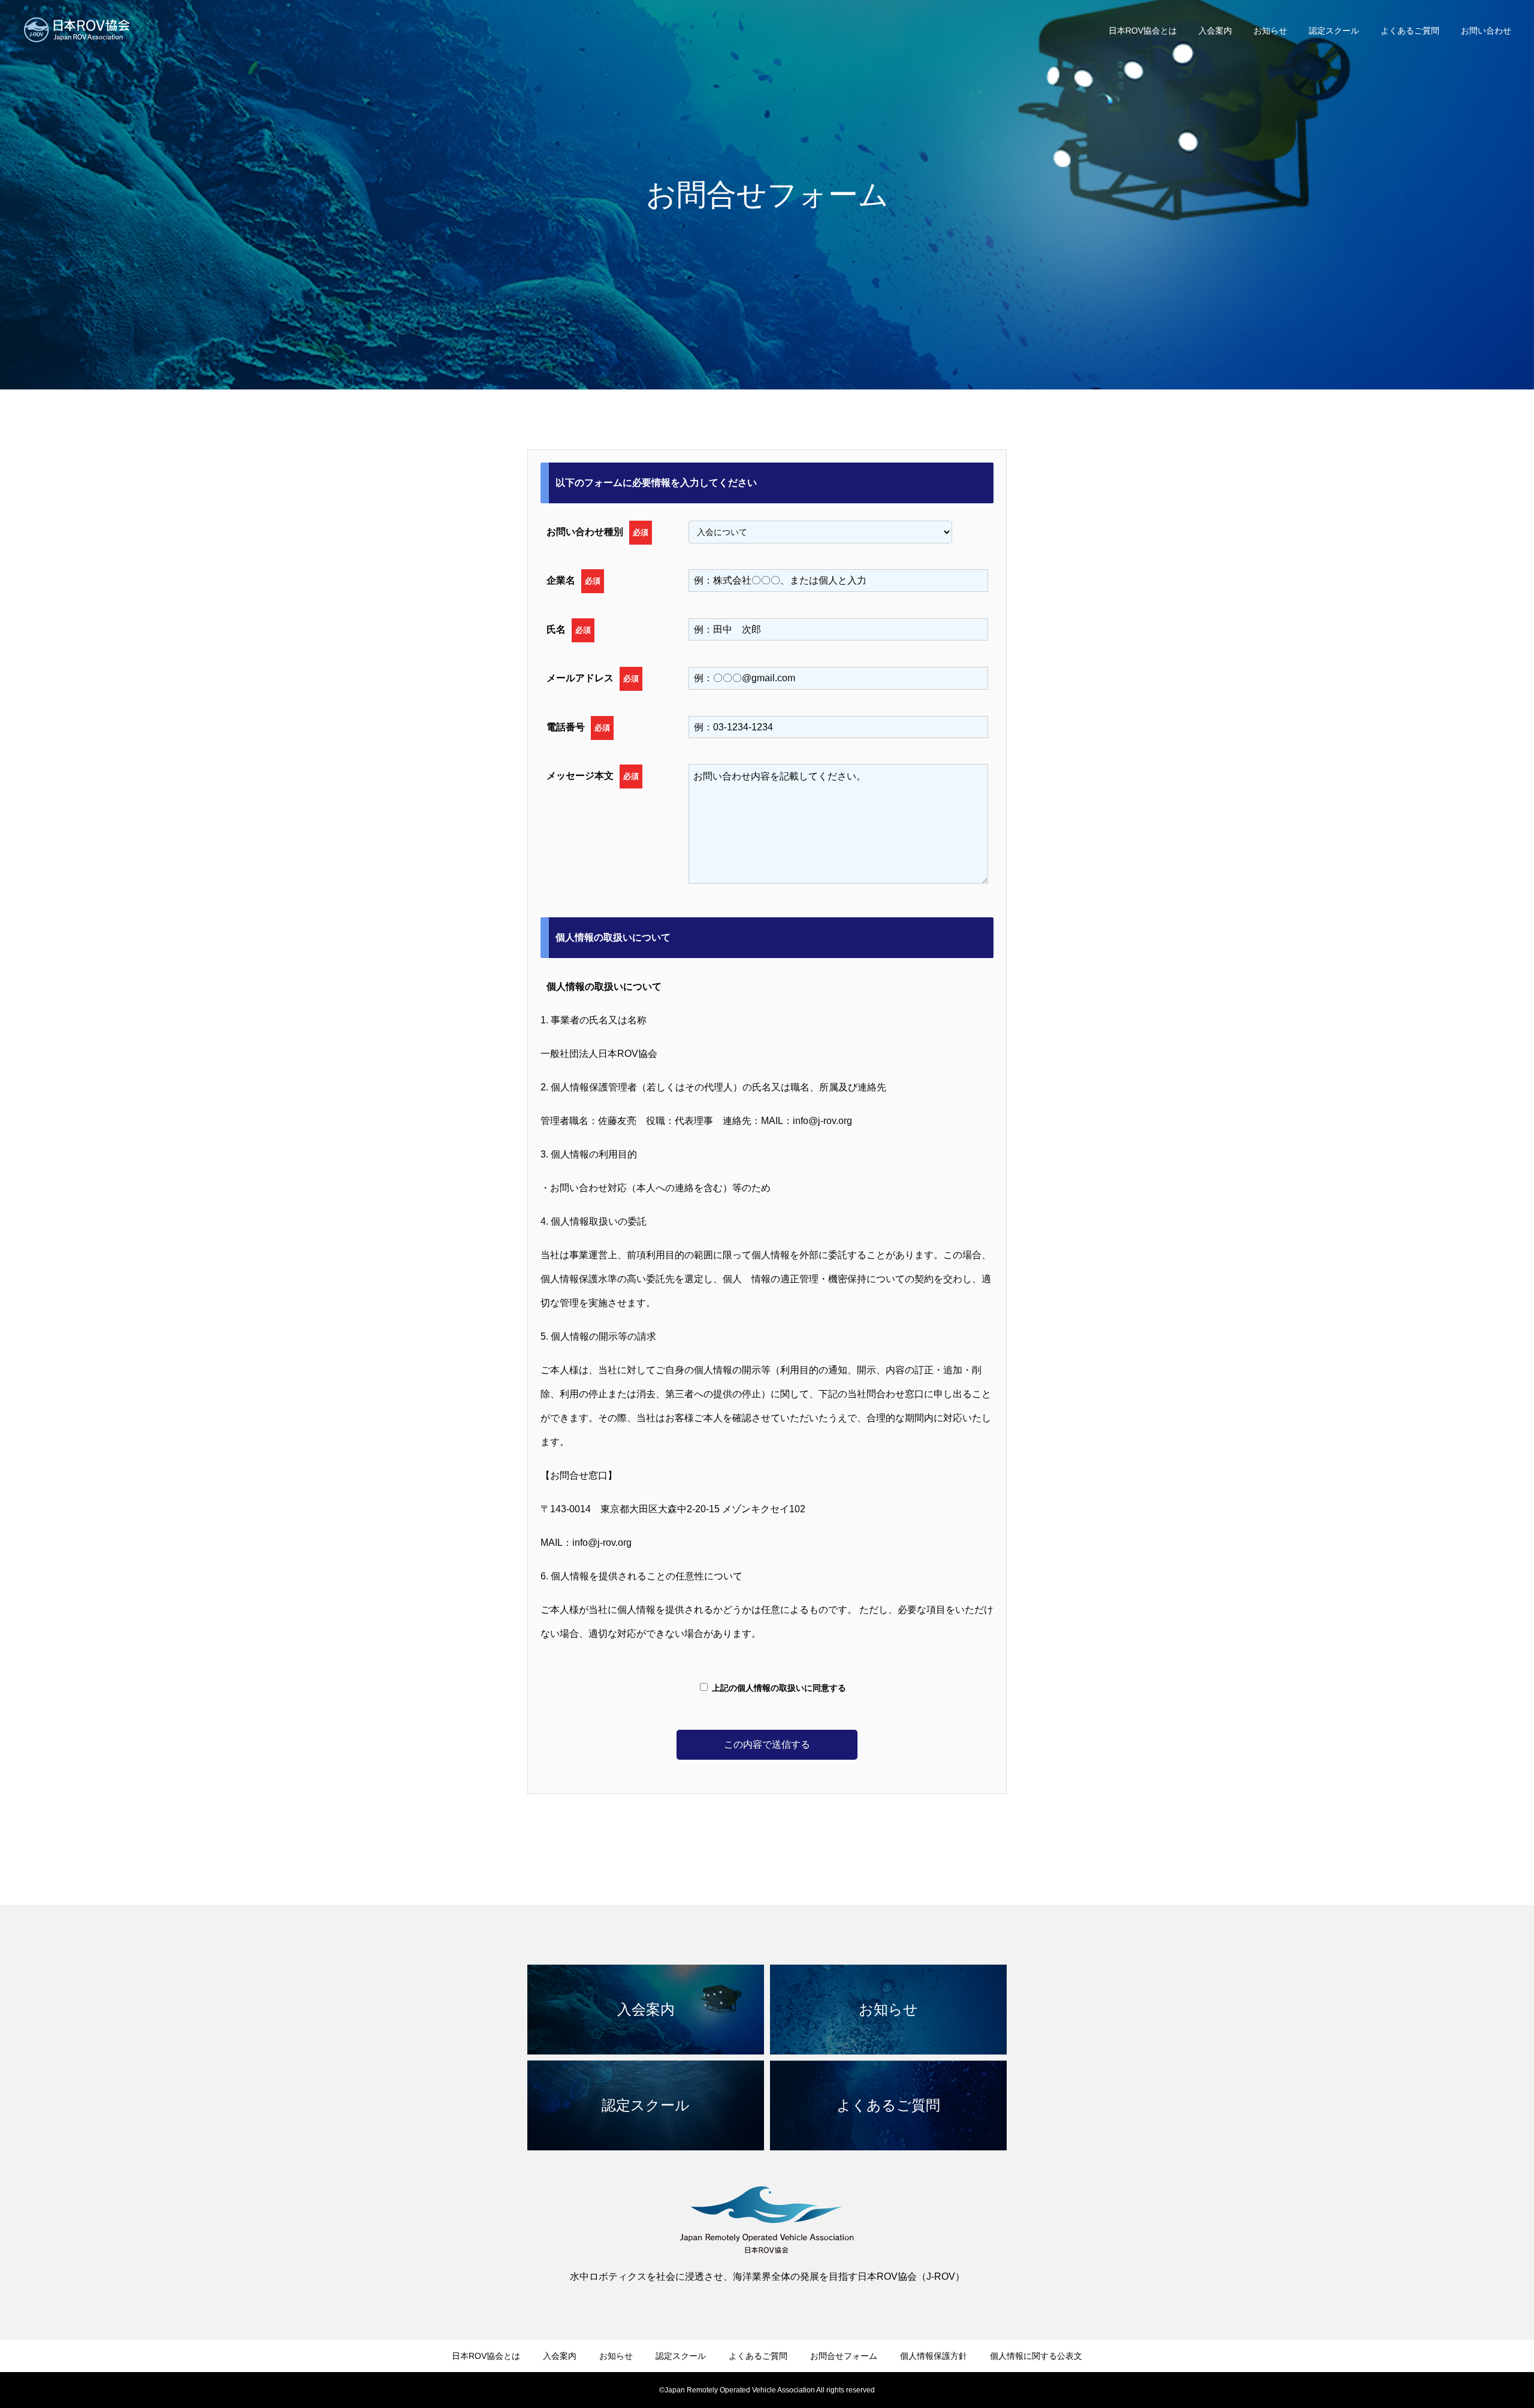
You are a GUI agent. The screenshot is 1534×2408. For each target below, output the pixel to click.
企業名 (573, 580)
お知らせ (1270, 31)
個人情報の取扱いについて (604, 987)
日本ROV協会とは (1143, 31)
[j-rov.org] (77, 30)
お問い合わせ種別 (597, 532)
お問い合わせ (1486, 31)
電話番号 (578, 727)
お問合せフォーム (844, 2356)
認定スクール (1334, 31)
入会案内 (1215, 31)
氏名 (569, 629)
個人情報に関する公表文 (1036, 2356)
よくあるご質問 (1410, 31)
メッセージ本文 (593, 776)
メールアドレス (593, 678)
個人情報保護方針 (934, 2356)
